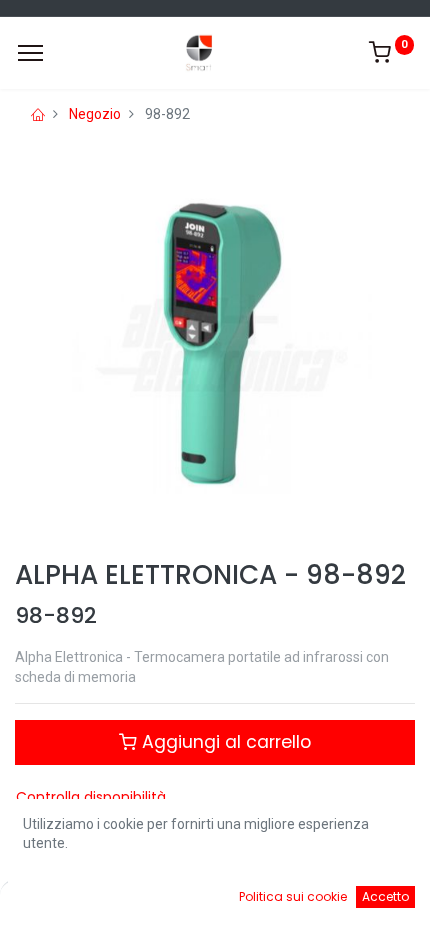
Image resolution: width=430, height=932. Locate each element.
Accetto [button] (385, 896)
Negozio (95, 114)
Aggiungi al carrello (224, 742)
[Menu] (30, 53)
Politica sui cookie (293, 896)
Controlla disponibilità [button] (91, 797)
